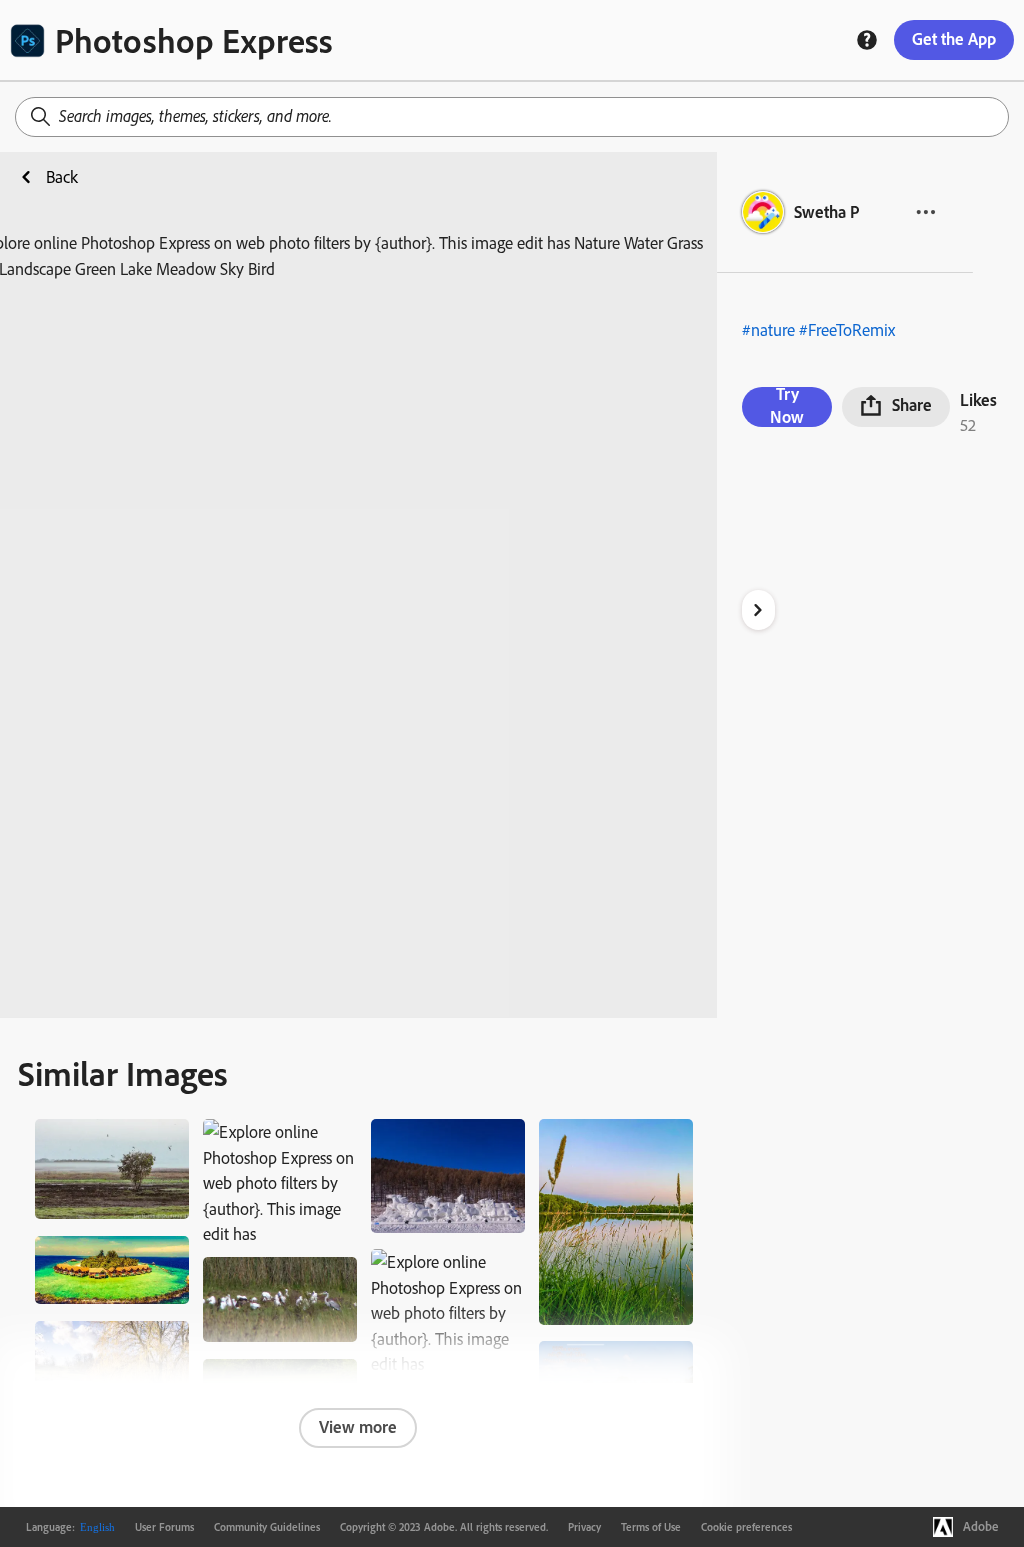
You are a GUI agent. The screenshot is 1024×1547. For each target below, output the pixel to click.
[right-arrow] (758, 610)
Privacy (584, 1527)
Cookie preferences (746, 1527)
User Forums (164, 1527)
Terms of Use (651, 1527)
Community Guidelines (267, 1527)
